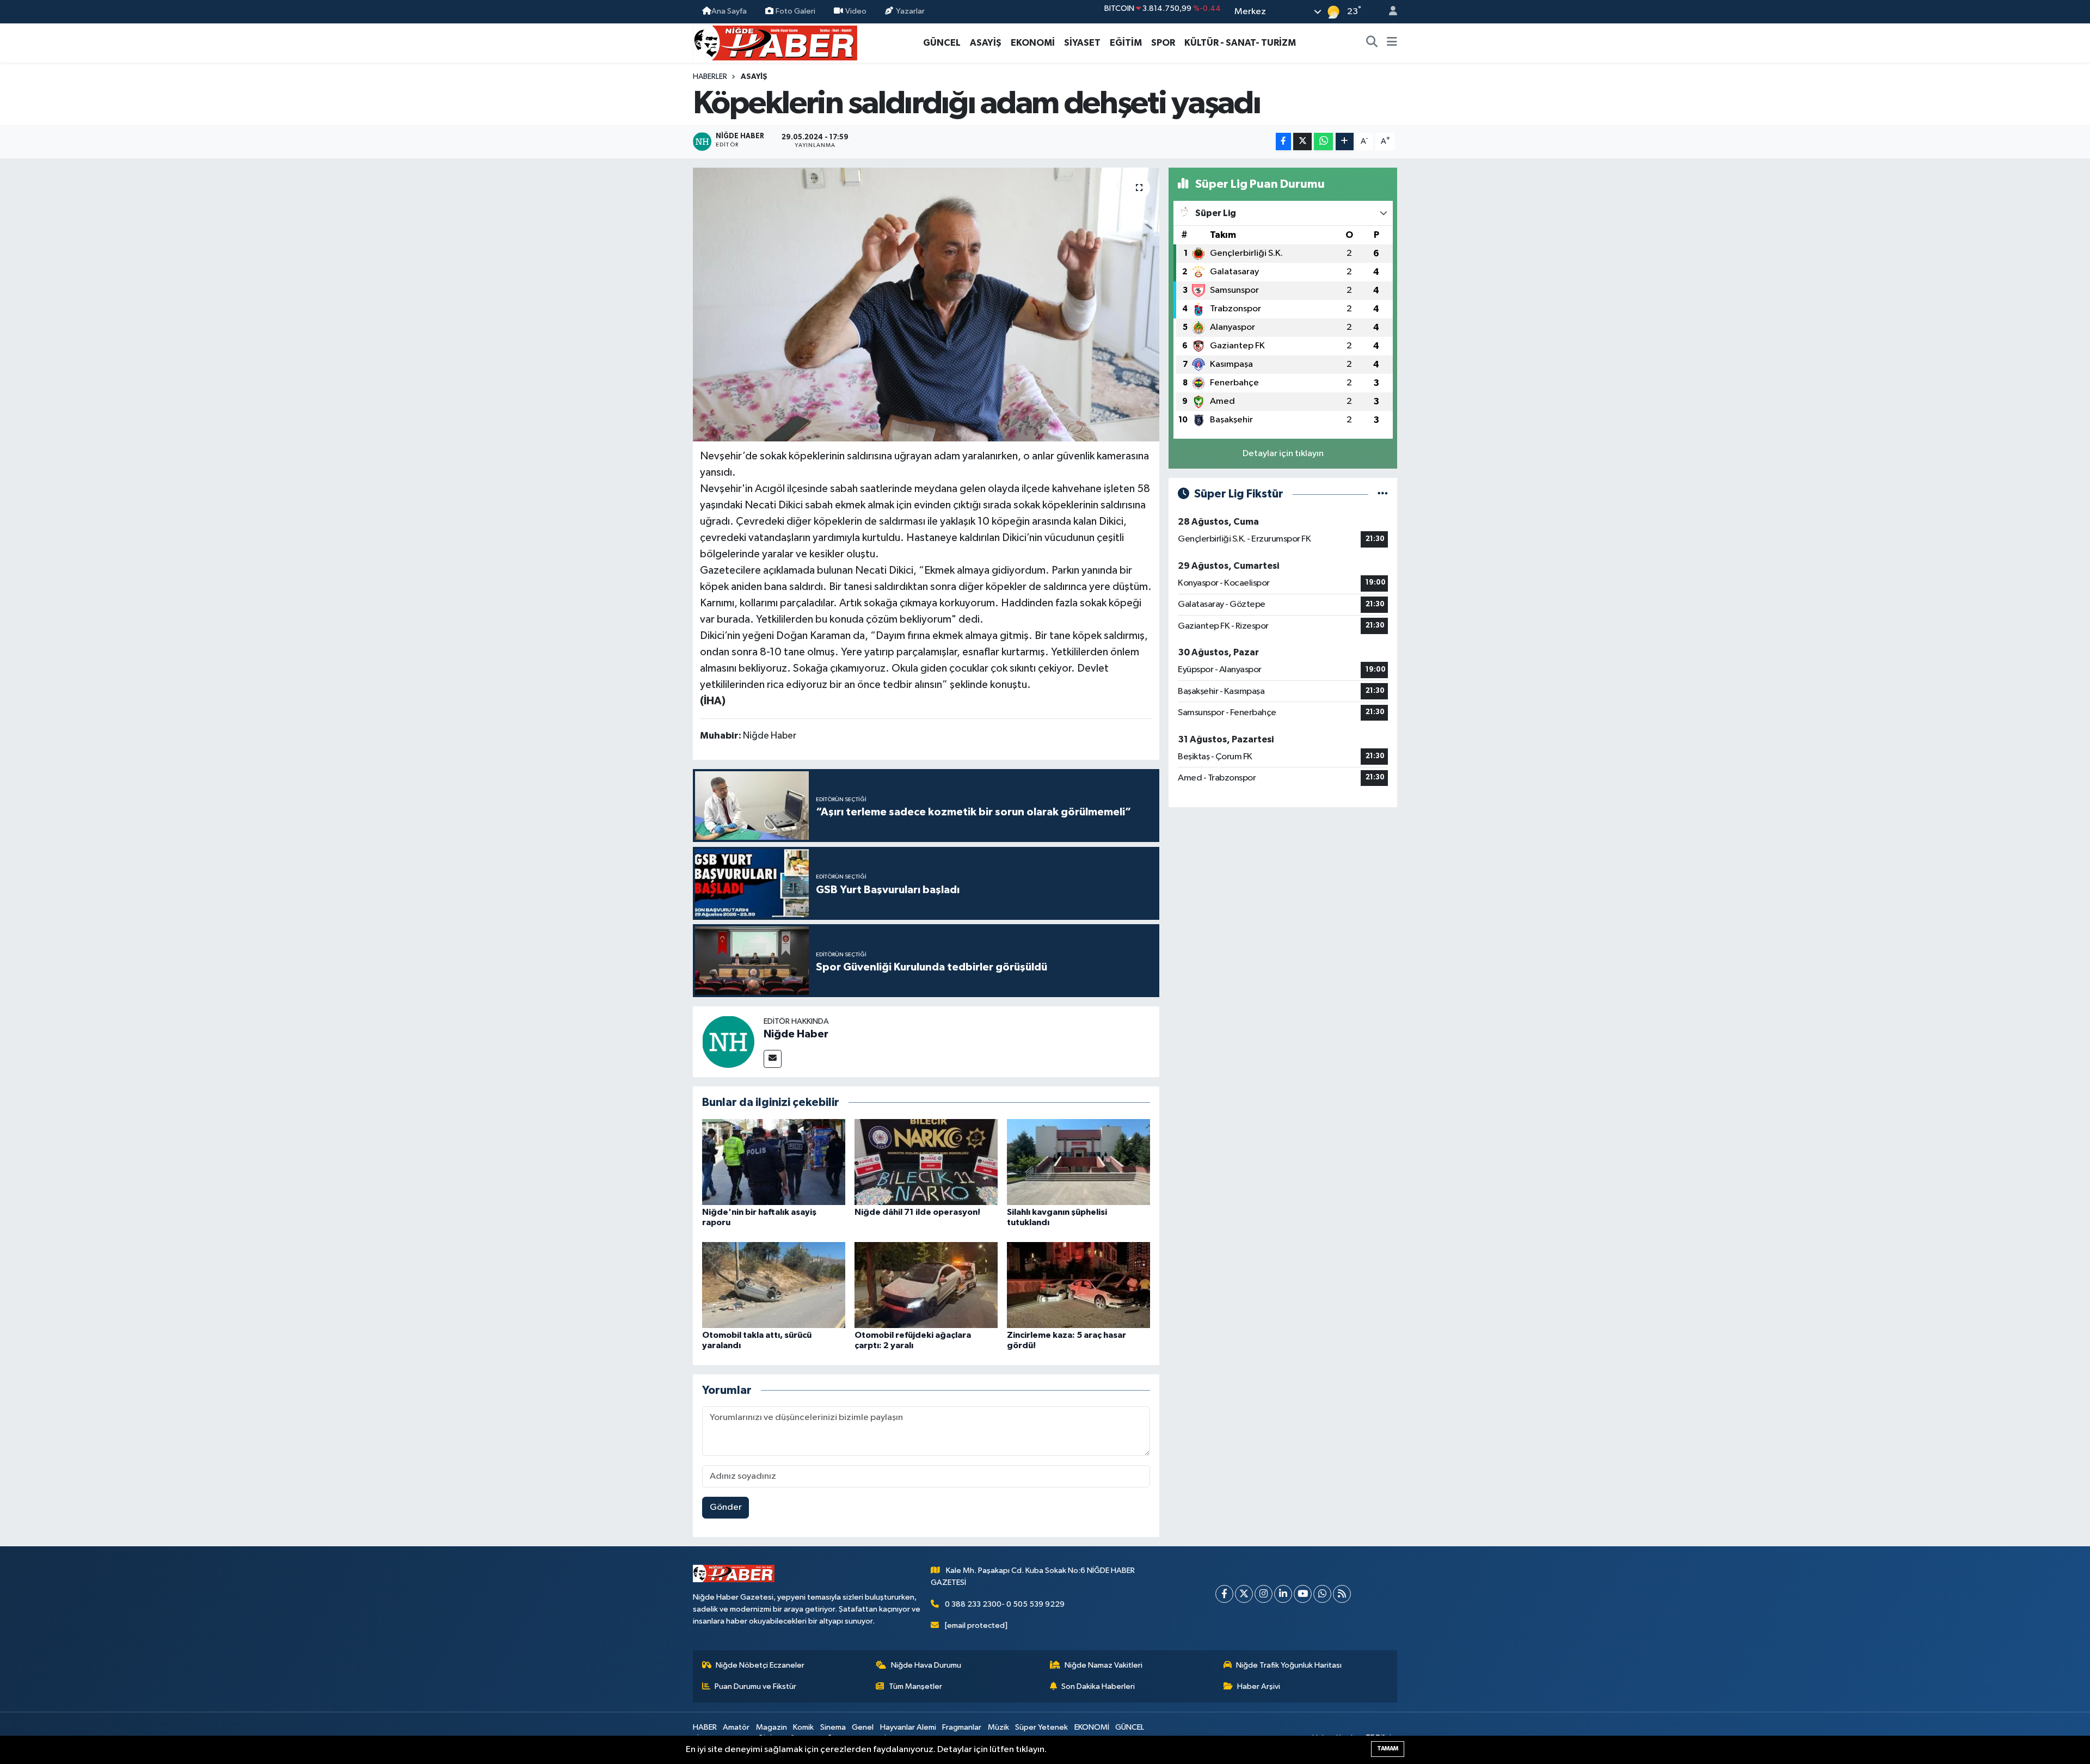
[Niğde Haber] (728, 1041)
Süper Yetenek (1041, 1727)
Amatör (736, 1727)
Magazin (772, 1727)
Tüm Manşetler (915, 1686)
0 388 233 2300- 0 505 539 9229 (1005, 1604)
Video (856, 11)
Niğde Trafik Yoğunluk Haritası (1289, 1665)
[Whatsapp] (1322, 1594)
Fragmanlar (962, 1727)
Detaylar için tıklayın (1283, 454)
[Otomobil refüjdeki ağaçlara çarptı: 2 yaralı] (926, 1285)
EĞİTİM (1126, 43)
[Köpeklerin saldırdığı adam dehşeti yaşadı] (926, 304)
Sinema (833, 1727)
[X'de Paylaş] (1302, 142)
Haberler (710, 77)
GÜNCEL (942, 43)
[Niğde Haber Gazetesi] (775, 42)
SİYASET (1082, 43)
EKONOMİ (1033, 43)
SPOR (1163, 43)
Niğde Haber (796, 1034)
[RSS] (1342, 1594)
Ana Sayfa (729, 11)
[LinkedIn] (1283, 1594)
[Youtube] (1303, 1594)
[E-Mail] (773, 1059)
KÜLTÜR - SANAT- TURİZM (1240, 43)
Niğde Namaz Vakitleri (1104, 1665)
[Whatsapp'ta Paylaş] (1323, 142)
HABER (705, 1727)
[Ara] (1372, 43)
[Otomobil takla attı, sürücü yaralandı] (774, 1285)
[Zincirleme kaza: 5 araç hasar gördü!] (1078, 1285)
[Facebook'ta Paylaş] (1283, 142)
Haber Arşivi (1259, 1686)
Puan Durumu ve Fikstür (755, 1686)
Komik (803, 1727)
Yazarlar (910, 11)
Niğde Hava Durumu (926, 1665)
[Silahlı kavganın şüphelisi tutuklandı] (1078, 1162)
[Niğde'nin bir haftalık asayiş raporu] (774, 1162)
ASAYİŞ (986, 43)
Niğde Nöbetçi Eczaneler (760, 1665)
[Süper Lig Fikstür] (1383, 494)
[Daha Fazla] (1345, 142)
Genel (863, 1727)
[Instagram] (1264, 1594)
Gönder (726, 1507)
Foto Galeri (795, 11)
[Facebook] (1224, 1594)
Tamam (1388, 1748)
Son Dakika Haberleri (1098, 1686)
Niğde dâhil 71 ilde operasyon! (917, 1212)
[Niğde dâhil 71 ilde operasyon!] (926, 1162)
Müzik (998, 1727)
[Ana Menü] (1392, 43)
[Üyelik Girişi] (1388, 12)
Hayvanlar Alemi (908, 1727)
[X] (1244, 1594)
